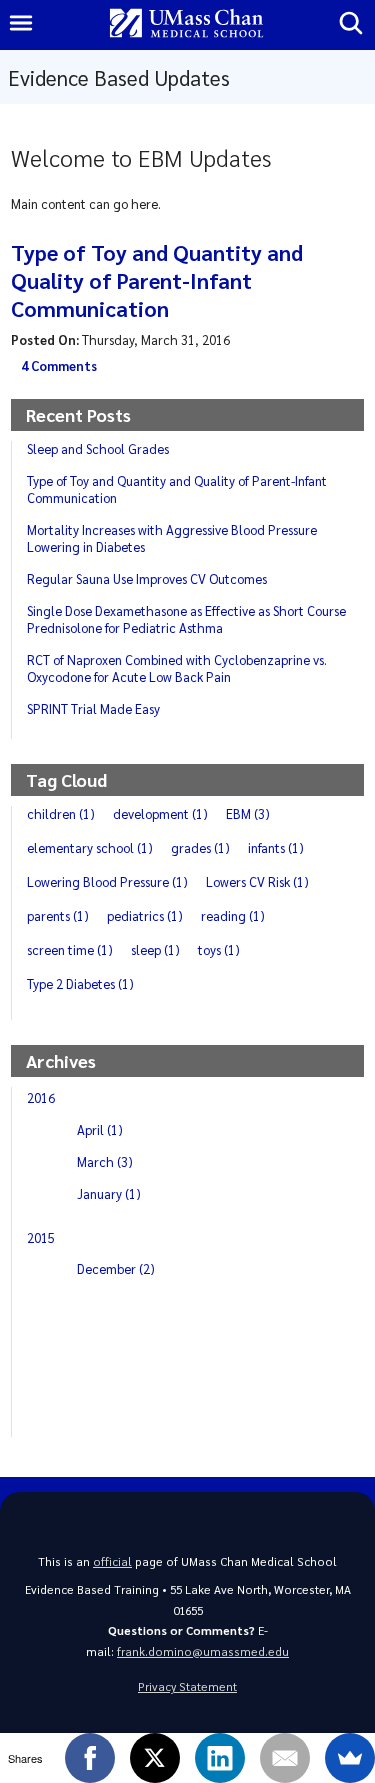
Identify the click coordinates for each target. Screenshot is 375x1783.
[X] (155, 1758)
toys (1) (219, 949)
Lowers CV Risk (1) (257, 881)
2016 (41, 1097)
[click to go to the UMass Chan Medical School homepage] (187, 24)
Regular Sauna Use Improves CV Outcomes (147, 578)
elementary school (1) (90, 847)
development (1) (160, 813)
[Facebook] (90, 1758)
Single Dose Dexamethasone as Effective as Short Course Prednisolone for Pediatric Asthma (186, 619)
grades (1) (200, 847)
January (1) (109, 1193)
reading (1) (233, 915)
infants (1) (276, 847)
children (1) (61, 813)
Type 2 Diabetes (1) (80, 983)
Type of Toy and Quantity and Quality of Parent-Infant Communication (157, 280)
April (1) (100, 1129)
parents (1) (58, 915)
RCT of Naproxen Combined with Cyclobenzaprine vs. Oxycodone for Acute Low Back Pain (177, 668)
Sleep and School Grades (98, 448)
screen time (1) (70, 949)
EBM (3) (248, 813)
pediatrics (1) (145, 915)
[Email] (285, 1758)
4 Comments (59, 366)
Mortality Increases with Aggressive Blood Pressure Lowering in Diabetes (172, 538)
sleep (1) (155, 949)
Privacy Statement (187, 1686)
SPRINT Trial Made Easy (93, 708)
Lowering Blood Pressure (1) (107, 881)
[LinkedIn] (220, 1758)
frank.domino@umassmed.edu (203, 1651)
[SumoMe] (350, 1758)
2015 (41, 1237)
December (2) (116, 1268)
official (112, 1561)
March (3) (105, 1161)
